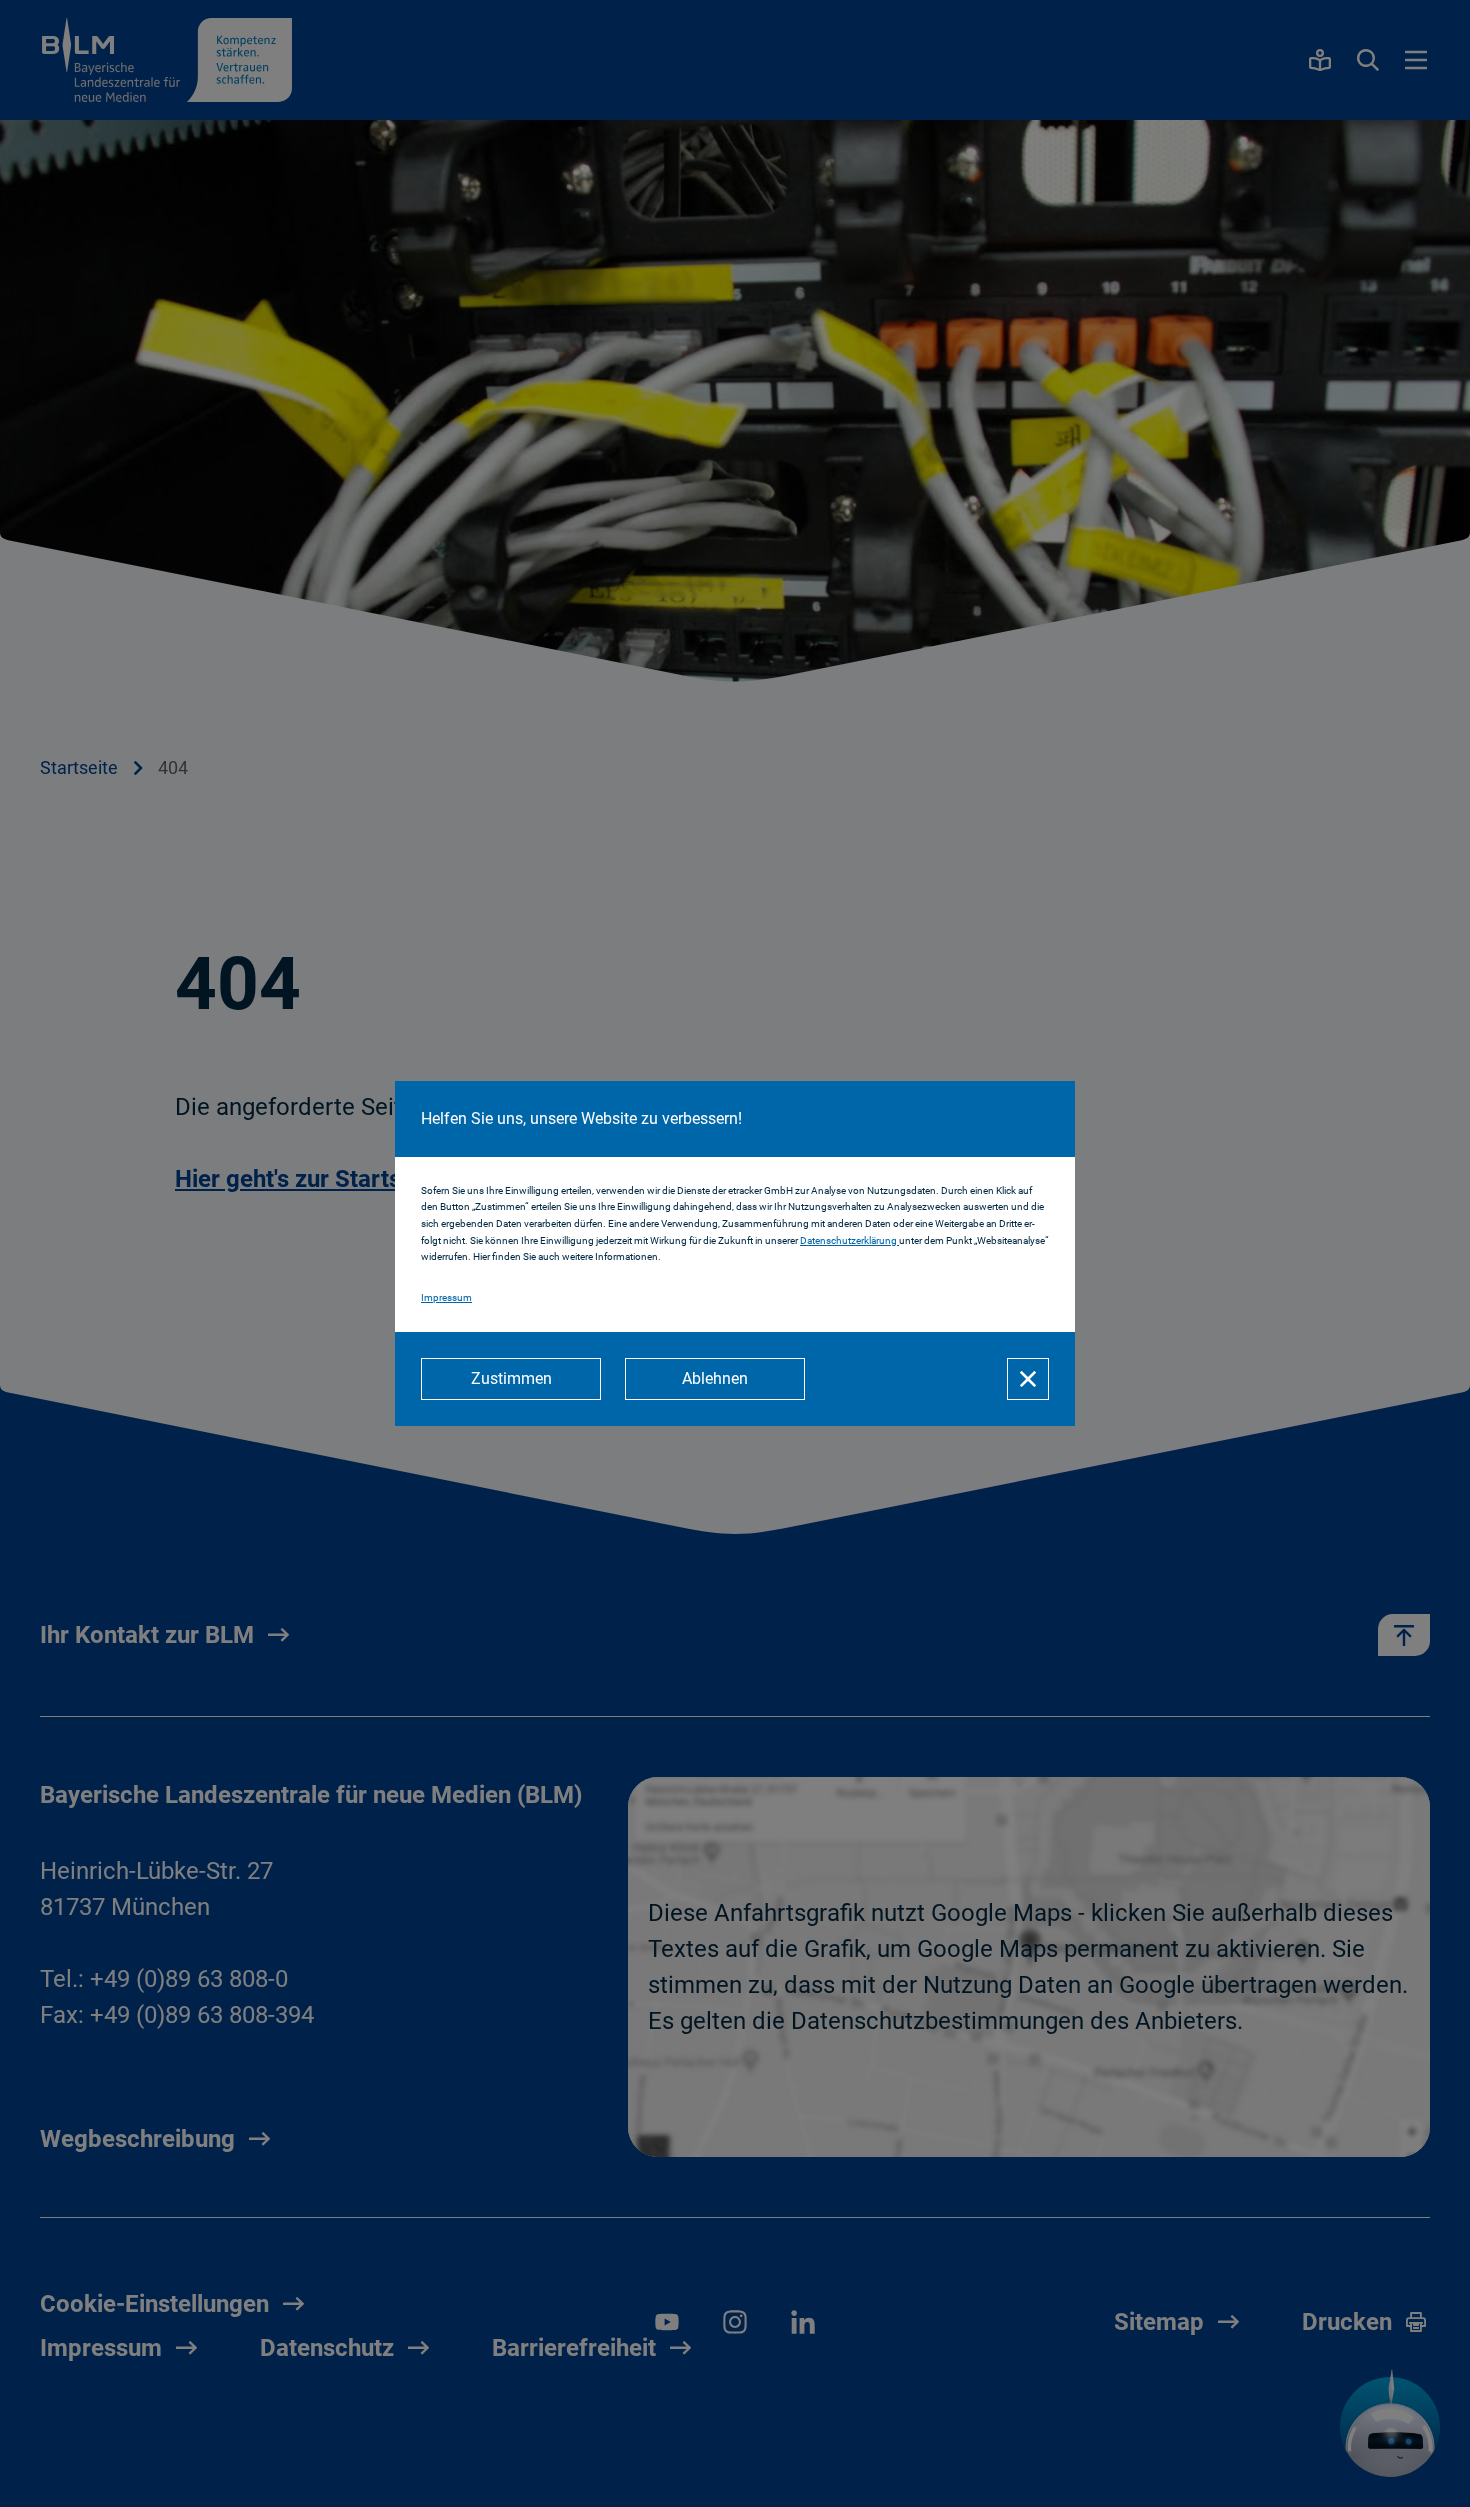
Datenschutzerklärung (849, 1240)
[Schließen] (1028, 1379)
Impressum (446, 1297)
